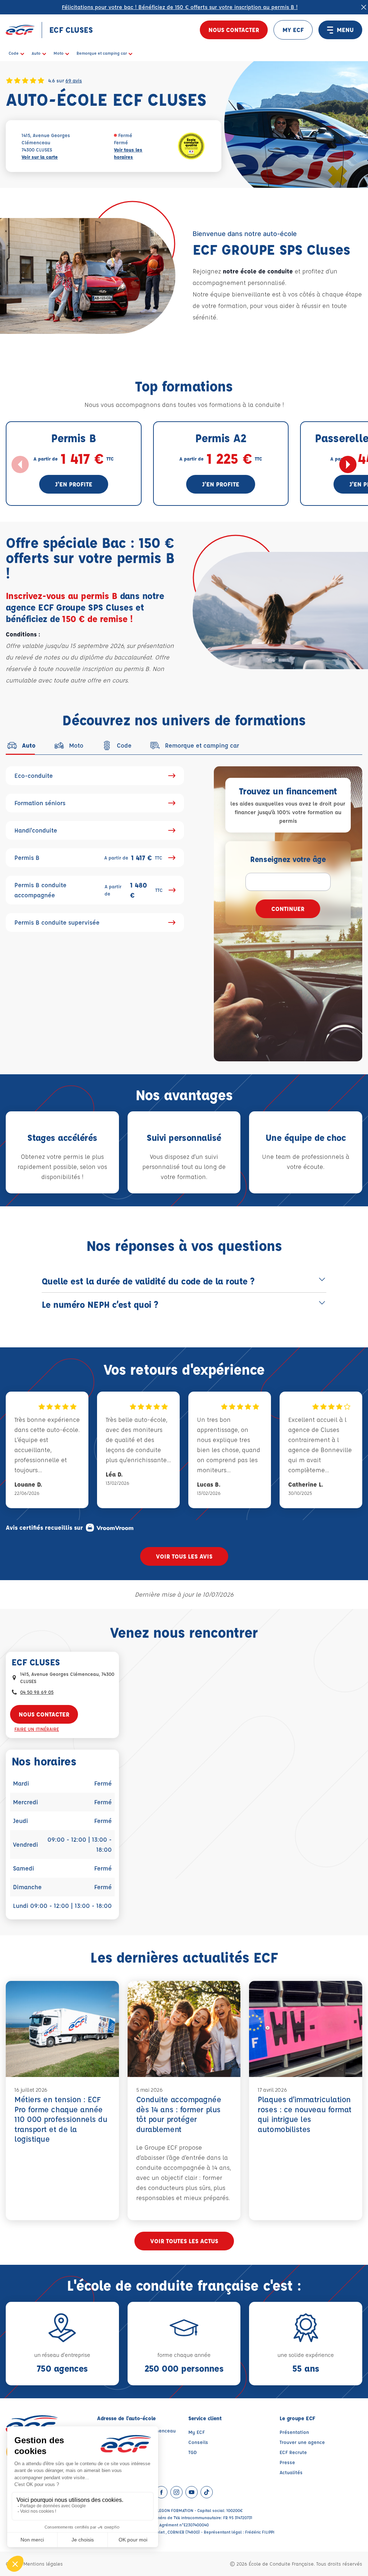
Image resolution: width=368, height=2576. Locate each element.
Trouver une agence (302, 2442)
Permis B (88, 858)
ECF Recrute (293, 2452)
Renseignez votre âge (288, 859)
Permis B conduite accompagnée (89, 890)
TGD (193, 2452)
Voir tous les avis (184, 1556)
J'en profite (74, 484)
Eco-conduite (34, 775)
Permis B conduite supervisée (57, 922)
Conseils (198, 2442)
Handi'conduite (36, 830)
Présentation (294, 2432)
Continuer (288, 909)
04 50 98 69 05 (37, 1692)
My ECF (197, 2432)
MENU (345, 30)
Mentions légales (43, 2564)
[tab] (21, 745)
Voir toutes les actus (184, 2241)
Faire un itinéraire (37, 1729)
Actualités (291, 2472)
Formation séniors (40, 803)
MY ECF (293, 30)
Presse (287, 2462)
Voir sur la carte (40, 157)
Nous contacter (234, 30)
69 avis (74, 80)
